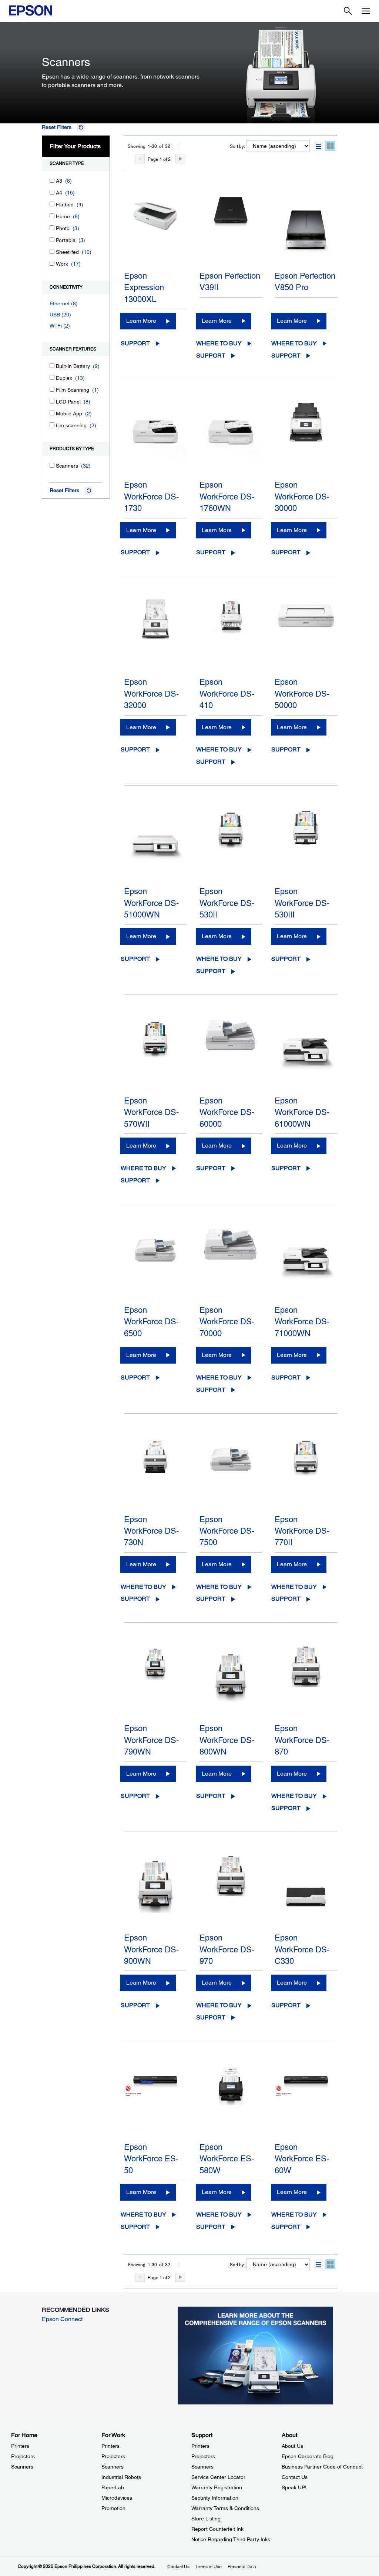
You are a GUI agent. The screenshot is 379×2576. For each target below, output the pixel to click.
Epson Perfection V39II (230, 282)
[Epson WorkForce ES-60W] (306, 2101)
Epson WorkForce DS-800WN (227, 1740)
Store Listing (206, 2519)
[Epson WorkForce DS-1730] (155, 438)
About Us (292, 2446)
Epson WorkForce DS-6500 (151, 1322)
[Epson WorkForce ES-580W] (231, 2101)
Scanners (22, 2467)
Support (135, 343)
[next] (180, 159)
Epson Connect (62, 2319)
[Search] (348, 11)
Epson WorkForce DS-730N (151, 1531)
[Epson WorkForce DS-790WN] (155, 1682)
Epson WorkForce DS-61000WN (302, 1112)
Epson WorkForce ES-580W (227, 2159)
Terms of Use (209, 2567)
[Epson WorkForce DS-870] (306, 1682)
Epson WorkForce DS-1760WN (227, 497)
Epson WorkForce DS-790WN (151, 1740)
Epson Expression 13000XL (144, 288)
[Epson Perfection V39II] (231, 229)
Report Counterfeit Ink (217, 2529)
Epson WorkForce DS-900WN (151, 1949)
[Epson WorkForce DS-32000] (155, 635)
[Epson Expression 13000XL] (155, 229)
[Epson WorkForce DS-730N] (155, 1473)
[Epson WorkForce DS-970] (231, 1891)
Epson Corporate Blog (308, 2456)
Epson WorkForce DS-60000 (227, 1112)
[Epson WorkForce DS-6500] (155, 1264)
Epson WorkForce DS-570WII (151, 1112)
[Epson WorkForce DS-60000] (231, 1054)
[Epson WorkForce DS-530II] (231, 845)
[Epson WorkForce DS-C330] (306, 1891)
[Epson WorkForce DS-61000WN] (306, 1054)
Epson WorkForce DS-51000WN (151, 903)
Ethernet (60, 303)
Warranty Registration (217, 2487)
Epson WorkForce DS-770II (302, 1531)
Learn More (141, 321)
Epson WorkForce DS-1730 (151, 497)
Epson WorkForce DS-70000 (227, 1322)
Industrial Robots (121, 2477)
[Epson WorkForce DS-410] (231, 635)
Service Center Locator (218, 2477)
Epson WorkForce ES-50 (151, 2159)
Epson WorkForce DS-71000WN (302, 1322)
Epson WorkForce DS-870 (302, 1740)
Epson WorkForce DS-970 (227, 1949)
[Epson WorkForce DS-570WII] (155, 1054)
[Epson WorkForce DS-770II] (306, 1473)
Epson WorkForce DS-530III (302, 903)
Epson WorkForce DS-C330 (302, 1949)
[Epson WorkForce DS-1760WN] (231, 438)
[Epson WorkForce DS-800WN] (231, 1682)
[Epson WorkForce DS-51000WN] (155, 845)
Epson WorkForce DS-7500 (227, 1531)
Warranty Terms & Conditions (225, 2508)
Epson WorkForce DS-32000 (151, 694)
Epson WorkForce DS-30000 (302, 497)
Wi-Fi (56, 326)
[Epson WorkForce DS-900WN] (155, 1891)
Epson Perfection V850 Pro (305, 282)
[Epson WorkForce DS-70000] (231, 1264)
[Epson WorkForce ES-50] (155, 2101)
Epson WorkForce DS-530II (227, 903)
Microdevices (117, 2498)
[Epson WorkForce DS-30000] (306, 438)
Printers (20, 2446)
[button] (318, 146)
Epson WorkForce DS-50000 (302, 694)
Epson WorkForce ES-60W (302, 2159)
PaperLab (113, 2487)
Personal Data (242, 2567)
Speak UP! (294, 2487)
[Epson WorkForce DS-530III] (306, 845)
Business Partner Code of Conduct (322, 2467)
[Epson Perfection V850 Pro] (306, 229)
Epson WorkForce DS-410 (227, 694)
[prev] (140, 159)
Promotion (113, 2508)
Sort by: (237, 146)
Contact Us (295, 2477)
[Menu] (366, 11)
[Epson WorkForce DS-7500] (231, 1473)
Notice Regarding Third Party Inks (231, 2539)
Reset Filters (57, 127)
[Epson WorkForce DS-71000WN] (306, 1264)
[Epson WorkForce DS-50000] (306, 635)
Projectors (23, 2456)
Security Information (215, 2498)
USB (55, 315)
